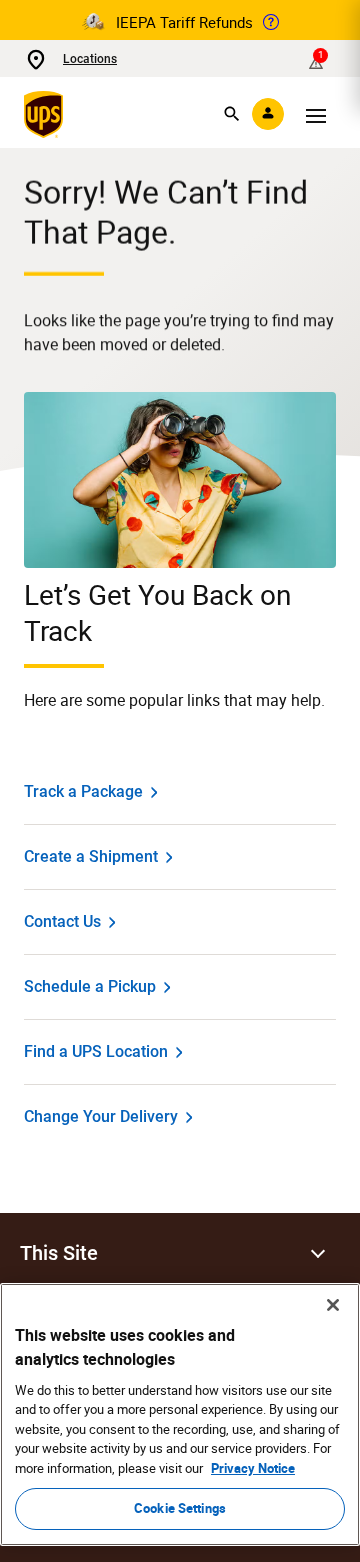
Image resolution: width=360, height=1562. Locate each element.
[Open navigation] (316, 114)
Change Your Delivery (101, 1116)
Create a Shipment (91, 856)
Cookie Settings (180, 1508)
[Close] (333, 1305)
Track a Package (83, 791)
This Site (59, 1253)
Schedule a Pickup (90, 986)
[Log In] (268, 114)
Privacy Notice (253, 1468)
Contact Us (62, 921)
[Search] (232, 114)
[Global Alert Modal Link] (271, 22)
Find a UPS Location (96, 1051)
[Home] (47, 114)
